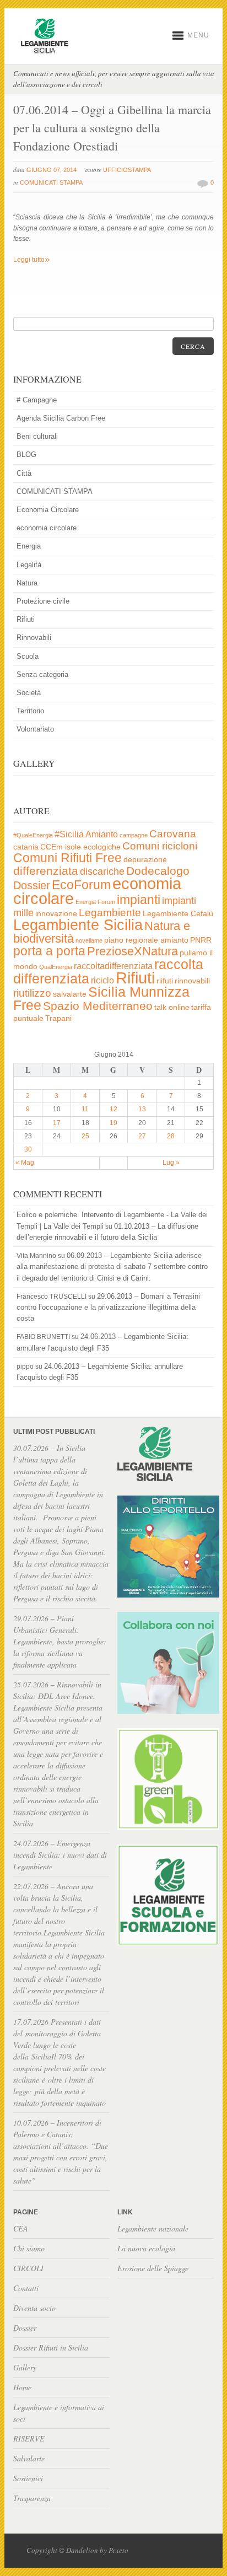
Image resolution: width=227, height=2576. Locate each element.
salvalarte (70, 994)
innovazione (56, 914)
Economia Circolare (48, 510)
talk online (172, 1007)
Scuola (28, 656)
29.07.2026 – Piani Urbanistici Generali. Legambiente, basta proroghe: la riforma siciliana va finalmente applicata (60, 1641)
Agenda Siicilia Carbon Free (61, 418)
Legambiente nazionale (153, 2228)
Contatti (26, 2288)
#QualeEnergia (33, 835)
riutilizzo (32, 993)
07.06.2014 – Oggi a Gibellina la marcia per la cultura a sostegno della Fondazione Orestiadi (112, 128)
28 (171, 1136)
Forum (106, 902)
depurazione (145, 860)
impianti (139, 900)
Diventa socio (34, 2308)
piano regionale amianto (146, 940)
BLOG (26, 455)
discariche (102, 872)
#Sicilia (69, 834)
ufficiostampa (127, 170)
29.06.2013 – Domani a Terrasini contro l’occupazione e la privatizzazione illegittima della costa (108, 1307)
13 (142, 1109)
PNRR (201, 940)
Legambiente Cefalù (178, 914)
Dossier (32, 885)
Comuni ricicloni (160, 846)
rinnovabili (192, 981)
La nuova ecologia (146, 2248)
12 (113, 1109)
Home (22, 2387)
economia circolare (47, 528)
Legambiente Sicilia (78, 925)
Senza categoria (42, 674)
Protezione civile (43, 601)
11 (85, 1109)
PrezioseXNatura (133, 951)
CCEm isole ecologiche (80, 847)
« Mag (25, 1163)
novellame (89, 940)
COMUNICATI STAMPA (51, 182)
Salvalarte (29, 2458)
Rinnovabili (34, 638)
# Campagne (37, 400)
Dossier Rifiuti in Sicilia (51, 2348)
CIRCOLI (28, 2268)
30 (28, 1149)
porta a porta (49, 951)
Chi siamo (29, 2248)
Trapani (58, 1018)
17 (57, 1123)
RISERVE (29, 2438)
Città (24, 473)
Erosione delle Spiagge (153, 2268)
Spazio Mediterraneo (98, 1006)
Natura (27, 583)
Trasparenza (32, 2498)
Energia (29, 546)
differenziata (46, 871)
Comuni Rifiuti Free (67, 858)
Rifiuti (26, 619)
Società (29, 693)
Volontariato (35, 729)
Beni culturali (37, 436)
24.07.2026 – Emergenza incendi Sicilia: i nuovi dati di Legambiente (60, 1855)
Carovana (173, 834)
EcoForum (81, 885)
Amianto (102, 834)
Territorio (30, 711)
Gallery (25, 2367)
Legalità (29, 565)
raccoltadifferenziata (113, 966)
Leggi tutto (32, 260)
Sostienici (28, 2478)
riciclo (102, 980)
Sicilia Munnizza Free (101, 998)
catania (26, 847)
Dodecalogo (158, 871)
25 (85, 1136)
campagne (134, 835)
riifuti (165, 981)
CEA (21, 2228)
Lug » (171, 1163)
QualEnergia (56, 967)
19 (113, 1123)
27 (142, 1136)
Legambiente (110, 913)
